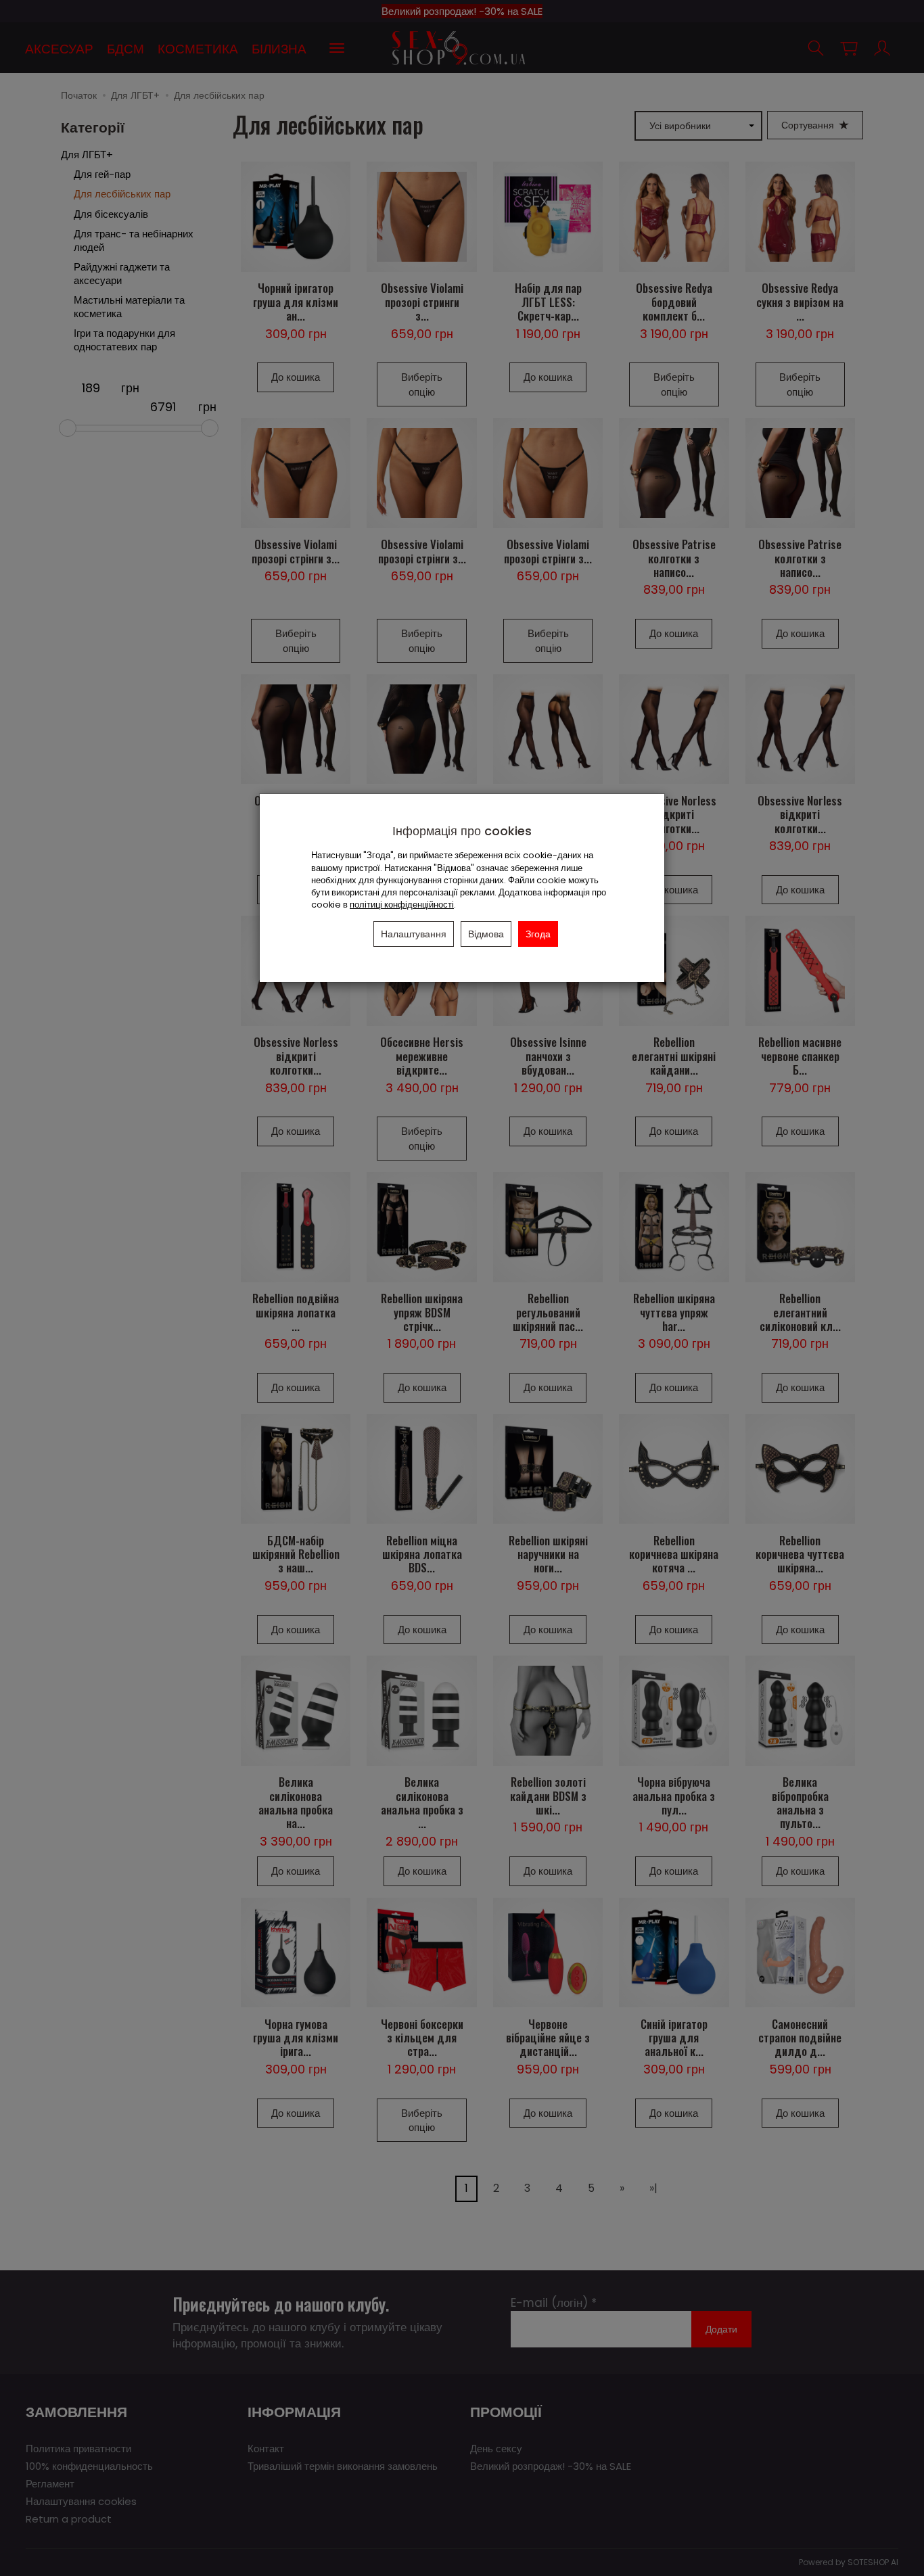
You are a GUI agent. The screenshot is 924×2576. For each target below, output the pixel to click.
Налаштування (414, 934)
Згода (538, 934)
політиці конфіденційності (402, 905)
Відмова (486, 934)
